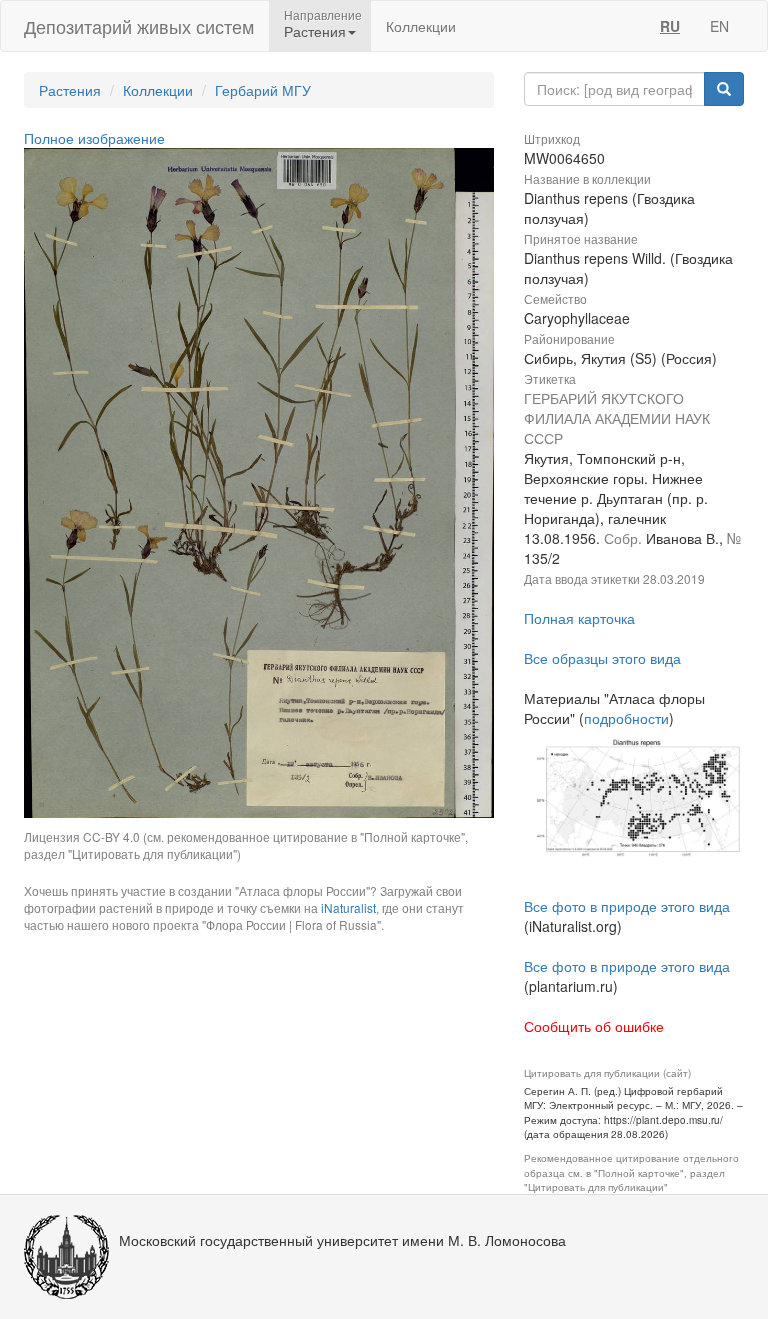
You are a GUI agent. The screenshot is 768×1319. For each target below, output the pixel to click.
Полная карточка (579, 618)
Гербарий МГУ (263, 90)
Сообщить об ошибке (594, 1026)
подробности (626, 718)
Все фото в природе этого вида (627, 906)
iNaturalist (348, 907)
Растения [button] (315, 31)
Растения (70, 90)
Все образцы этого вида (602, 658)
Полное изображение (94, 138)
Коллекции (421, 26)
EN (719, 26)
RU (670, 26)
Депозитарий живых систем (139, 26)
